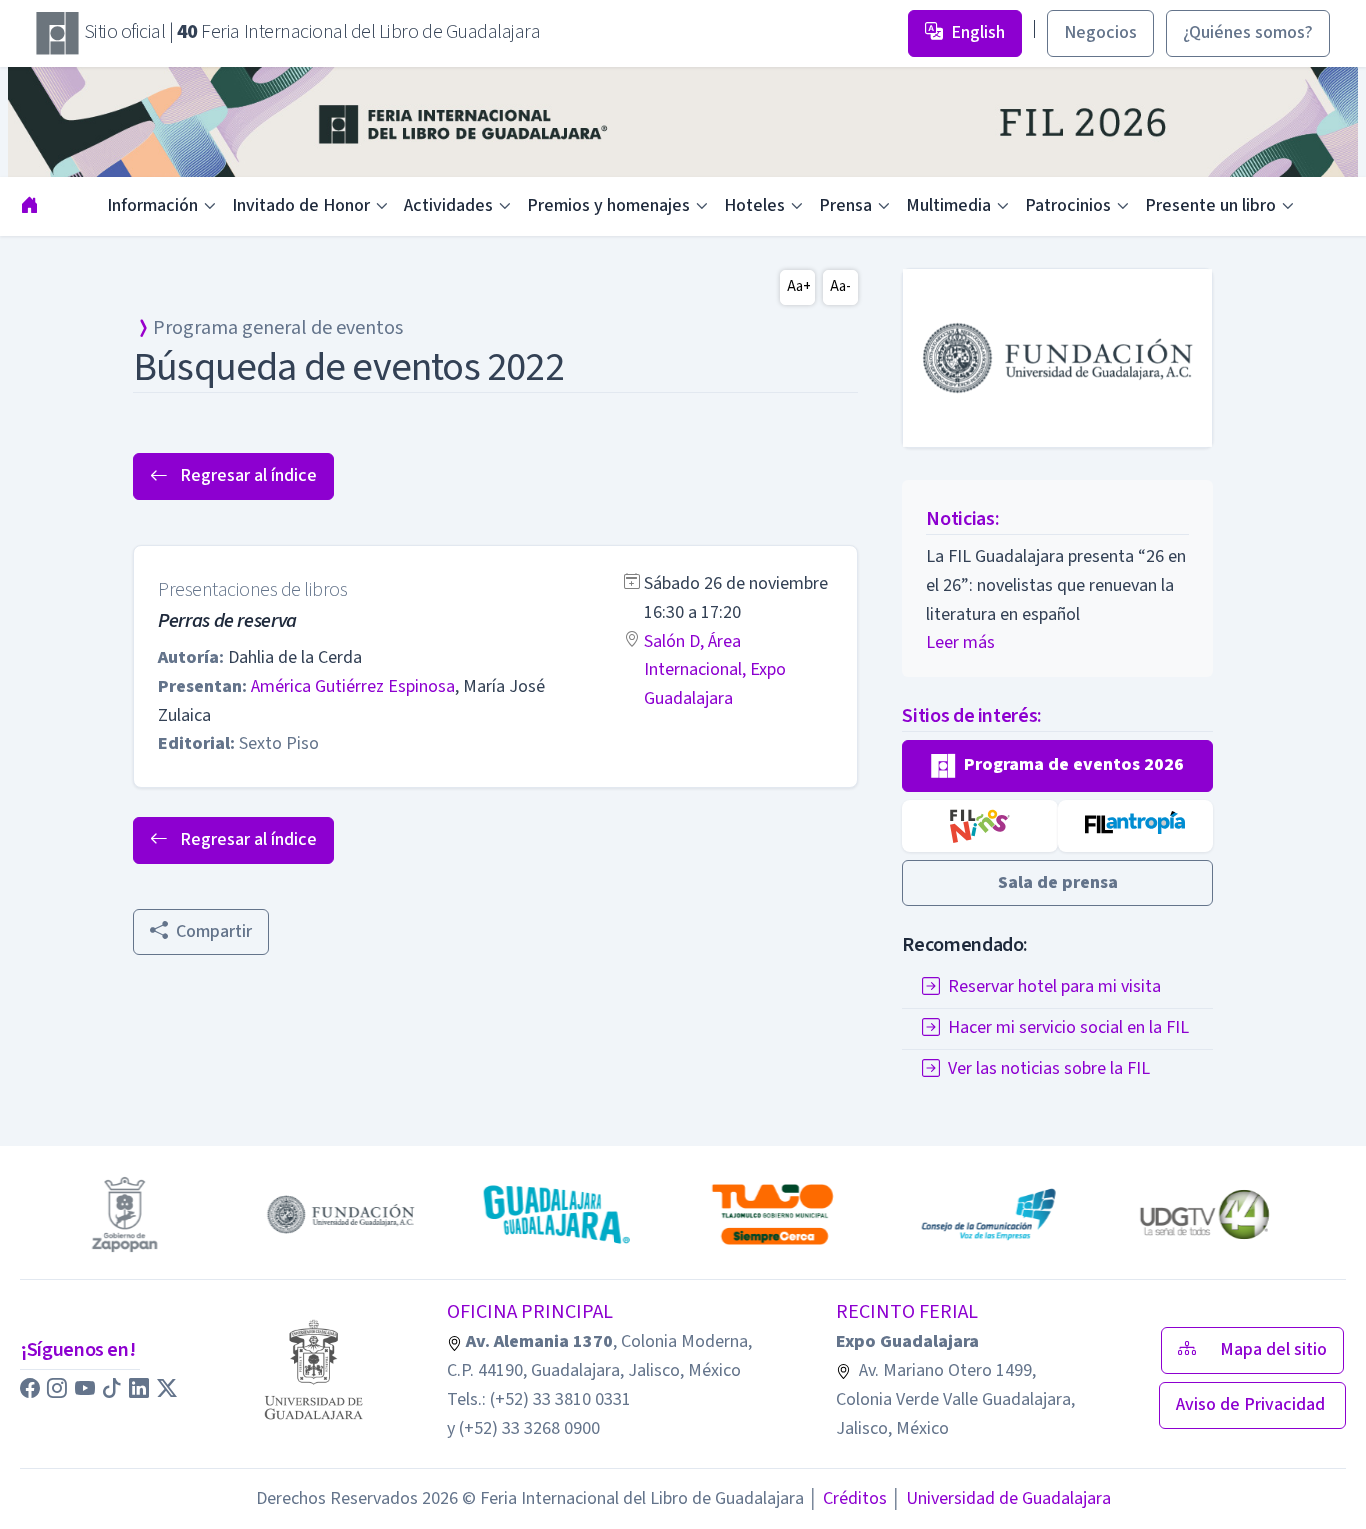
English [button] (978, 32)
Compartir (214, 931)
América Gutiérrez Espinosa (353, 686)
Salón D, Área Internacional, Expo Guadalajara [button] (715, 670)
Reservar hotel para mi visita (1054, 987)
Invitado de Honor (301, 205)
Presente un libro (1210, 205)
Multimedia (948, 205)
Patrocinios (1068, 205)
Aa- (840, 286)
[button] (1057, 766)
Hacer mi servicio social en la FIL (1068, 1028)
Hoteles (754, 205)
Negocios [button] (1100, 32)
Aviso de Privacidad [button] (1252, 1404)
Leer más (960, 642)
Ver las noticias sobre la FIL (1049, 1069)
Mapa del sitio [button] (1273, 1349)
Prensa (845, 205)
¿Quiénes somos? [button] (1248, 32)
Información (152, 205)
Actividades (448, 205)
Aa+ (799, 286)
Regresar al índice (246, 475)
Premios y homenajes (608, 205)
